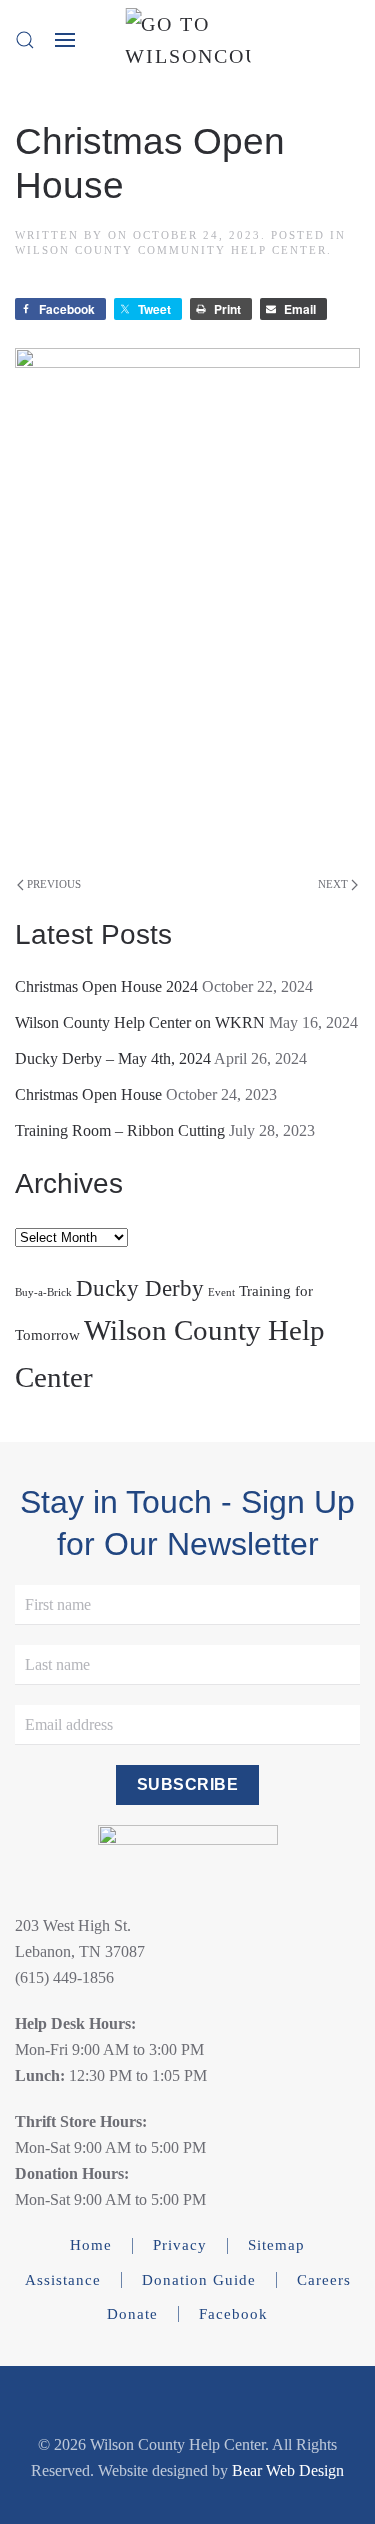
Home (91, 2245)
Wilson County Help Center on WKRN (140, 1022)
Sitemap (276, 2245)
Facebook (233, 2314)
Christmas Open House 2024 (106, 986)
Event (221, 1292)
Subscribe (188, 1784)
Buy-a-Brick (43, 1292)
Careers (324, 2280)
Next (333, 884)
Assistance (63, 2280)
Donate (132, 2314)
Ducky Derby (140, 1288)
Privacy (180, 2245)
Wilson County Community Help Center (171, 250)
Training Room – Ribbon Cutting (120, 1130)
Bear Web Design (288, 2470)
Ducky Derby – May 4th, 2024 (113, 1058)
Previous (54, 884)
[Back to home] (187, 40)
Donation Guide (199, 2280)
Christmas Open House (88, 1094)
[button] (25, 40)
